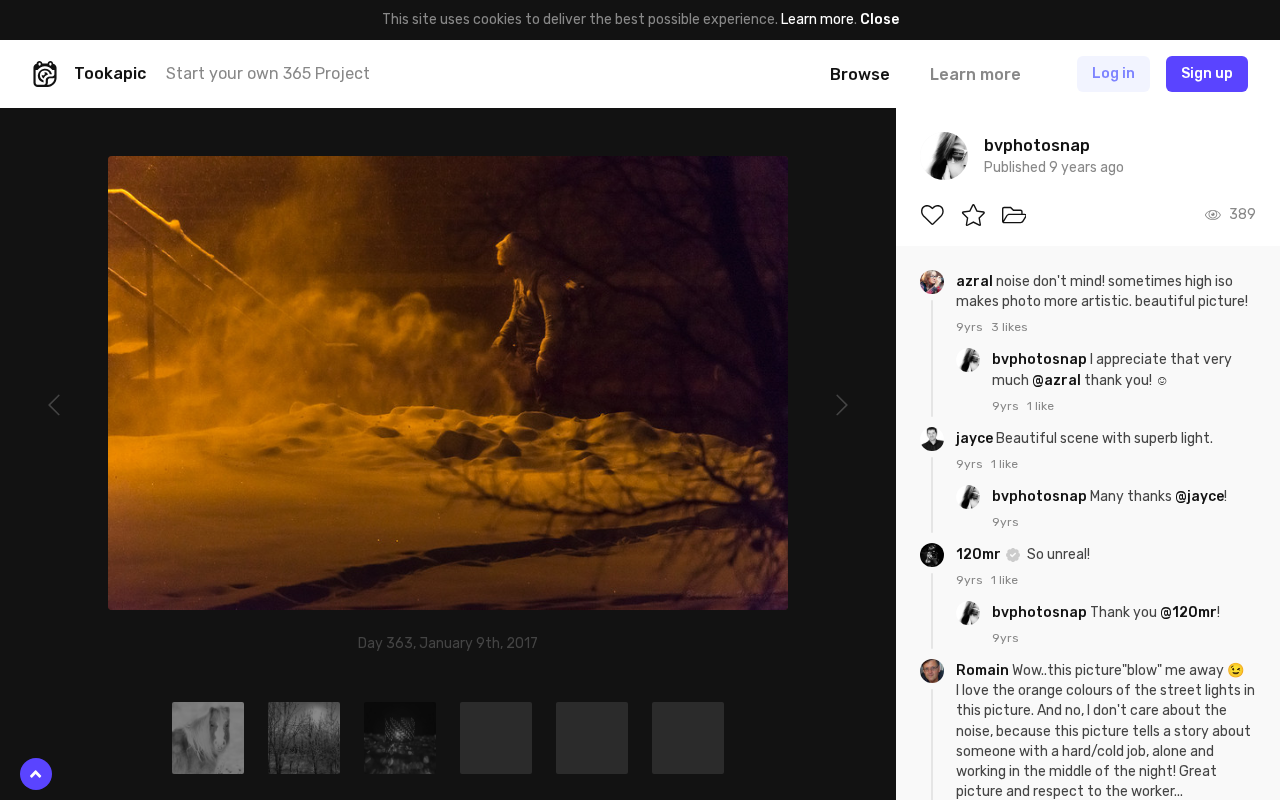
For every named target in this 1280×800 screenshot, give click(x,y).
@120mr (1188, 612)
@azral (1056, 380)
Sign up (1207, 73)
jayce (976, 438)
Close (879, 19)
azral (976, 281)
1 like (1040, 406)
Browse (860, 74)
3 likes (1009, 327)
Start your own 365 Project (268, 73)
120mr (980, 554)
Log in (1113, 73)
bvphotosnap (1041, 359)
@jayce (1199, 496)
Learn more (817, 19)
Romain (984, 670)
